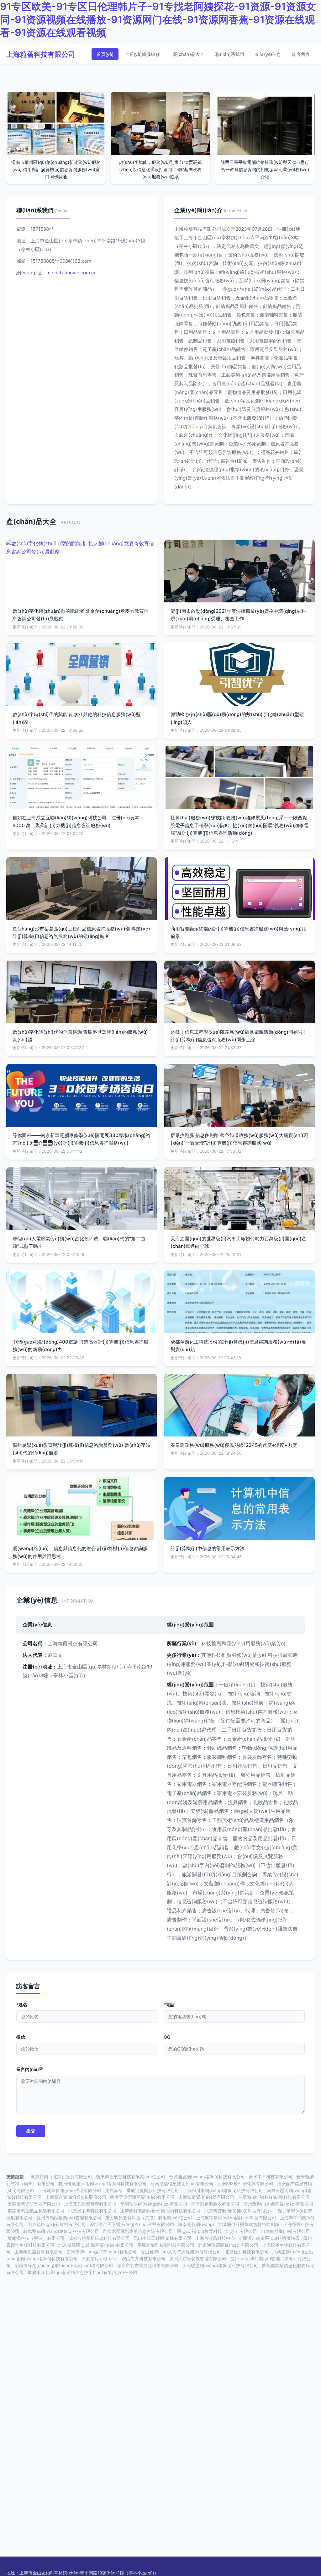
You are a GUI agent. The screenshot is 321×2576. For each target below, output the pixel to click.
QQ (167, 2037)
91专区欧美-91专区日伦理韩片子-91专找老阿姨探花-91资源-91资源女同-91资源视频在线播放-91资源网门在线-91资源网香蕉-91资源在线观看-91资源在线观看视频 (158, 19)
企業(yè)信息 (268, 54)
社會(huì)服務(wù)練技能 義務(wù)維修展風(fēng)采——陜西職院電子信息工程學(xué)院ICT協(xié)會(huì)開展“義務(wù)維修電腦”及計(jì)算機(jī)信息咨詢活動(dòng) (239, 825)
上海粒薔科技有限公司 (41, 54)
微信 (21, 2037)
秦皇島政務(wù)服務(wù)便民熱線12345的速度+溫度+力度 (234, 1445)
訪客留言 (301, 54)
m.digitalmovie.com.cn (71, 273)
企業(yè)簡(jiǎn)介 (143, 54)
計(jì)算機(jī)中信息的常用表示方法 (208, 1548)
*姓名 (22, 2005)
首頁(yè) (105, 54)
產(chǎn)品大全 (188, 54)
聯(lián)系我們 (230, 54)
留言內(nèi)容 (30, 2069)
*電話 (169, 2005)
